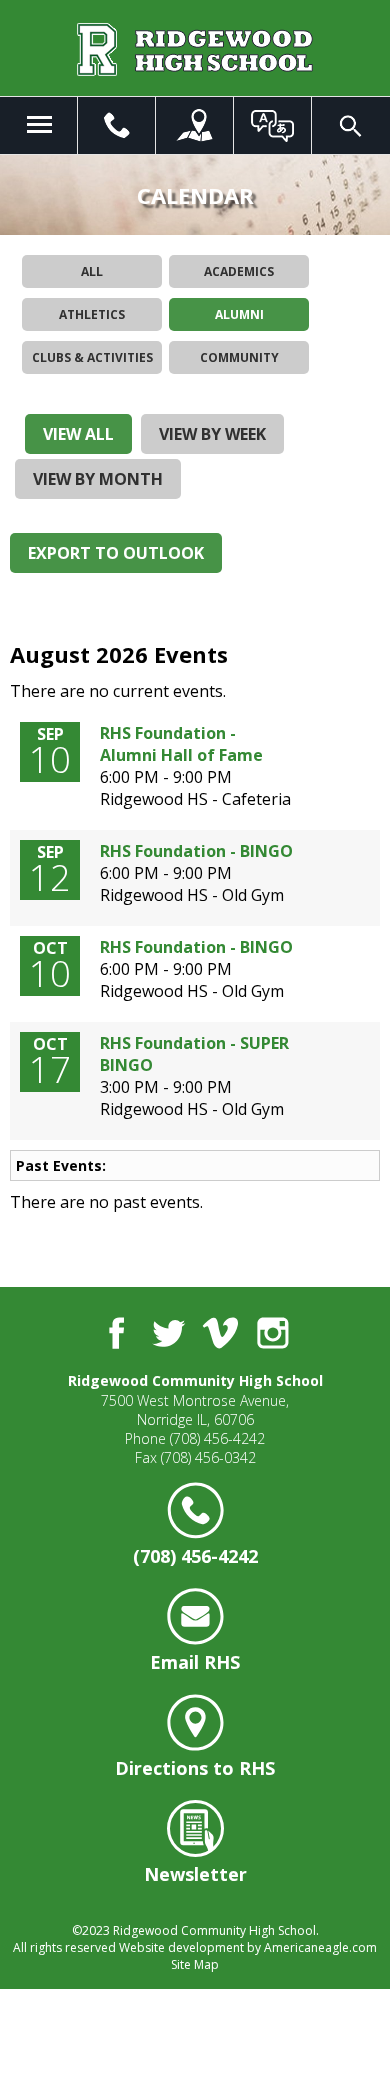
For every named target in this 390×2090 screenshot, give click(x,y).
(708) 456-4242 (217, 1438)
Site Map (195, 1964)
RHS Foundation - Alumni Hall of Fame (181, 744)
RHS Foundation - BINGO (196, 851)
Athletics (92, 314)
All (92, 271)
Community (239, 357)
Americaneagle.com (320, 1947)
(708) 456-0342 (208, 1457)
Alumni (239, 314)
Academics (239, 271)
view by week (212, 434)
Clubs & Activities (92, 357)
